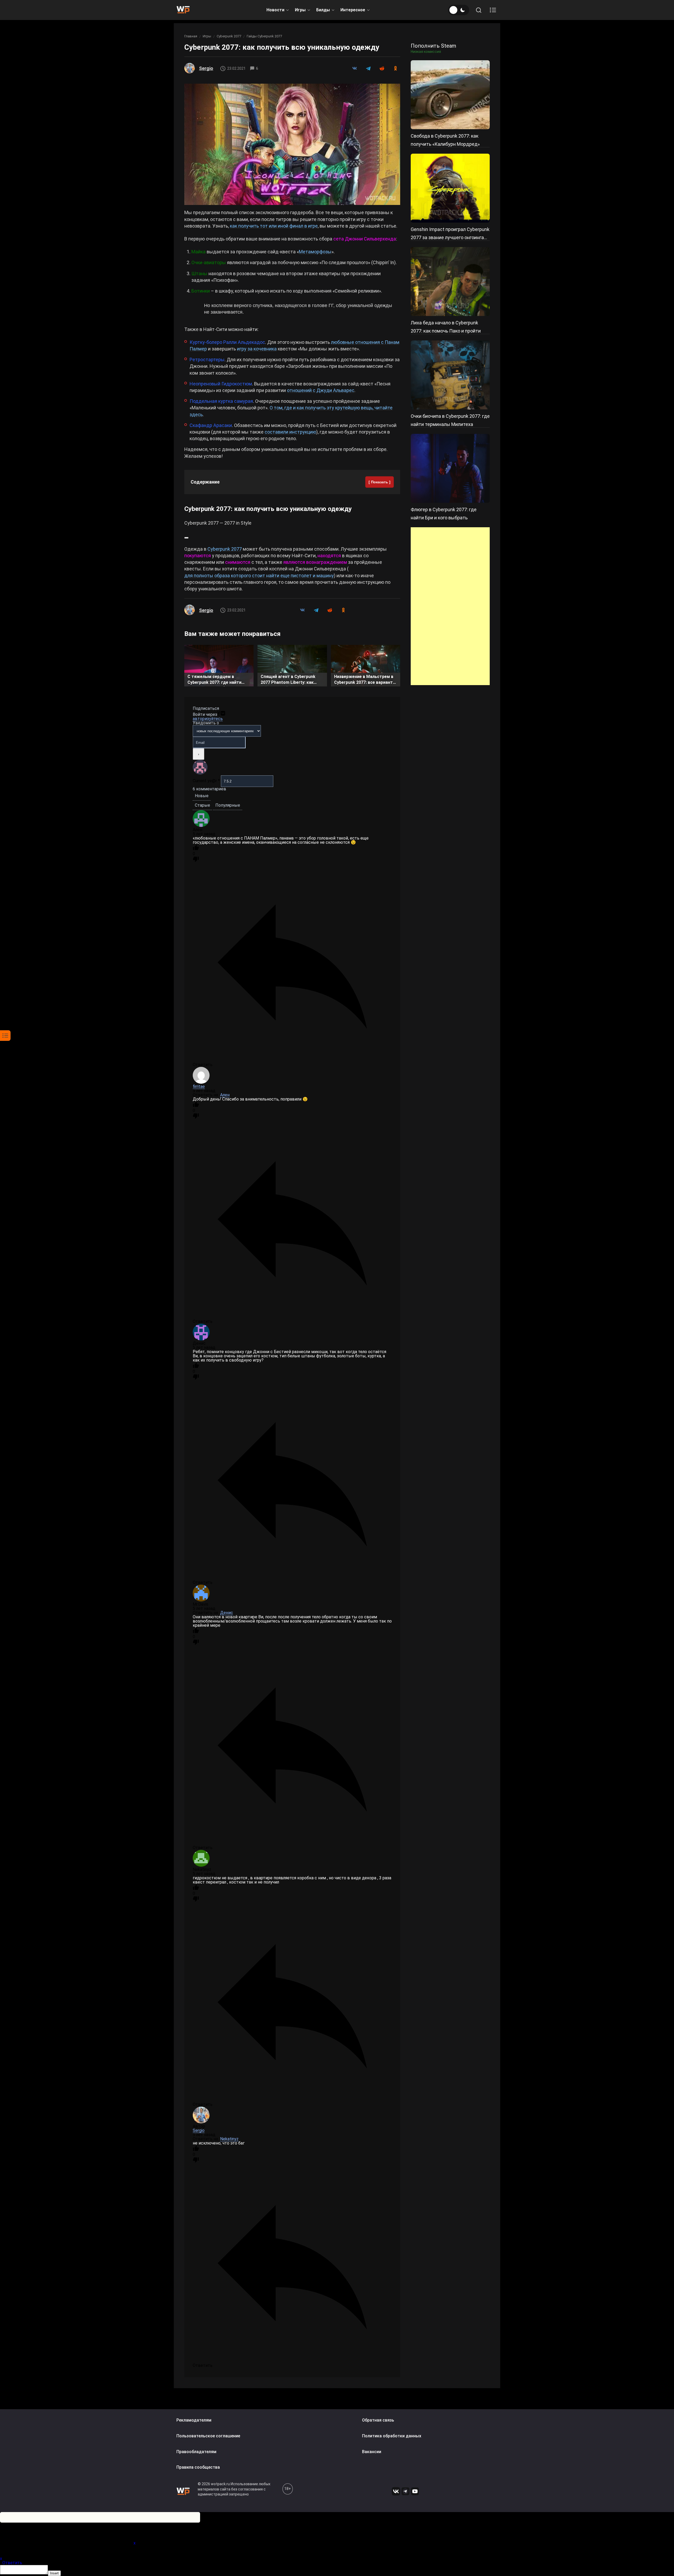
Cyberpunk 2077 (229, 36)
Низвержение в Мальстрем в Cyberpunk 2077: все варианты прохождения (365, 680)
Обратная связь (378, 2420)
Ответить (12, 2563)
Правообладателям (196, 2452)
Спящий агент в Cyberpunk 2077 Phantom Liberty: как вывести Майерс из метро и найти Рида (289, 680)
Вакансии (372, 2452)
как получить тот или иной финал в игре (274, 226)
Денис (227, 1613)
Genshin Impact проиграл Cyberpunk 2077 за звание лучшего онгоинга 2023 (450, 237)
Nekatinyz (229, 2139)
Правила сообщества (198, 2467)
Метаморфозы (315, 252)
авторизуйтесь (208, 719)
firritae (199, 1086)
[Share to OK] (395, 68)
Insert (54, 2573)
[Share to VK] (354, 68)
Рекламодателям (194, 2420)
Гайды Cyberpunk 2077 (264, 36)
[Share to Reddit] (382, 68)
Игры (300, 10)
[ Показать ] (380, 482)
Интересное (353, 10)
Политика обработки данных (392, 2436)
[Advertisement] (450, 606)
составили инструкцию (290, 432)
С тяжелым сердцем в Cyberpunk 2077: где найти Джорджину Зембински (214, 680)
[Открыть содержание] (493, 10)
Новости (275, 10)
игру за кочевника (257, 349)
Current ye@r (206, 781)
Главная (191, 36)
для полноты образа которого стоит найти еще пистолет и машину (259, 576)
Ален (225, 1095)
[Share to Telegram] (368, 68)
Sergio (206, 68)
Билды (323, 10)
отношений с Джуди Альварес (321, 390)
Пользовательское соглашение (208, 2436)
